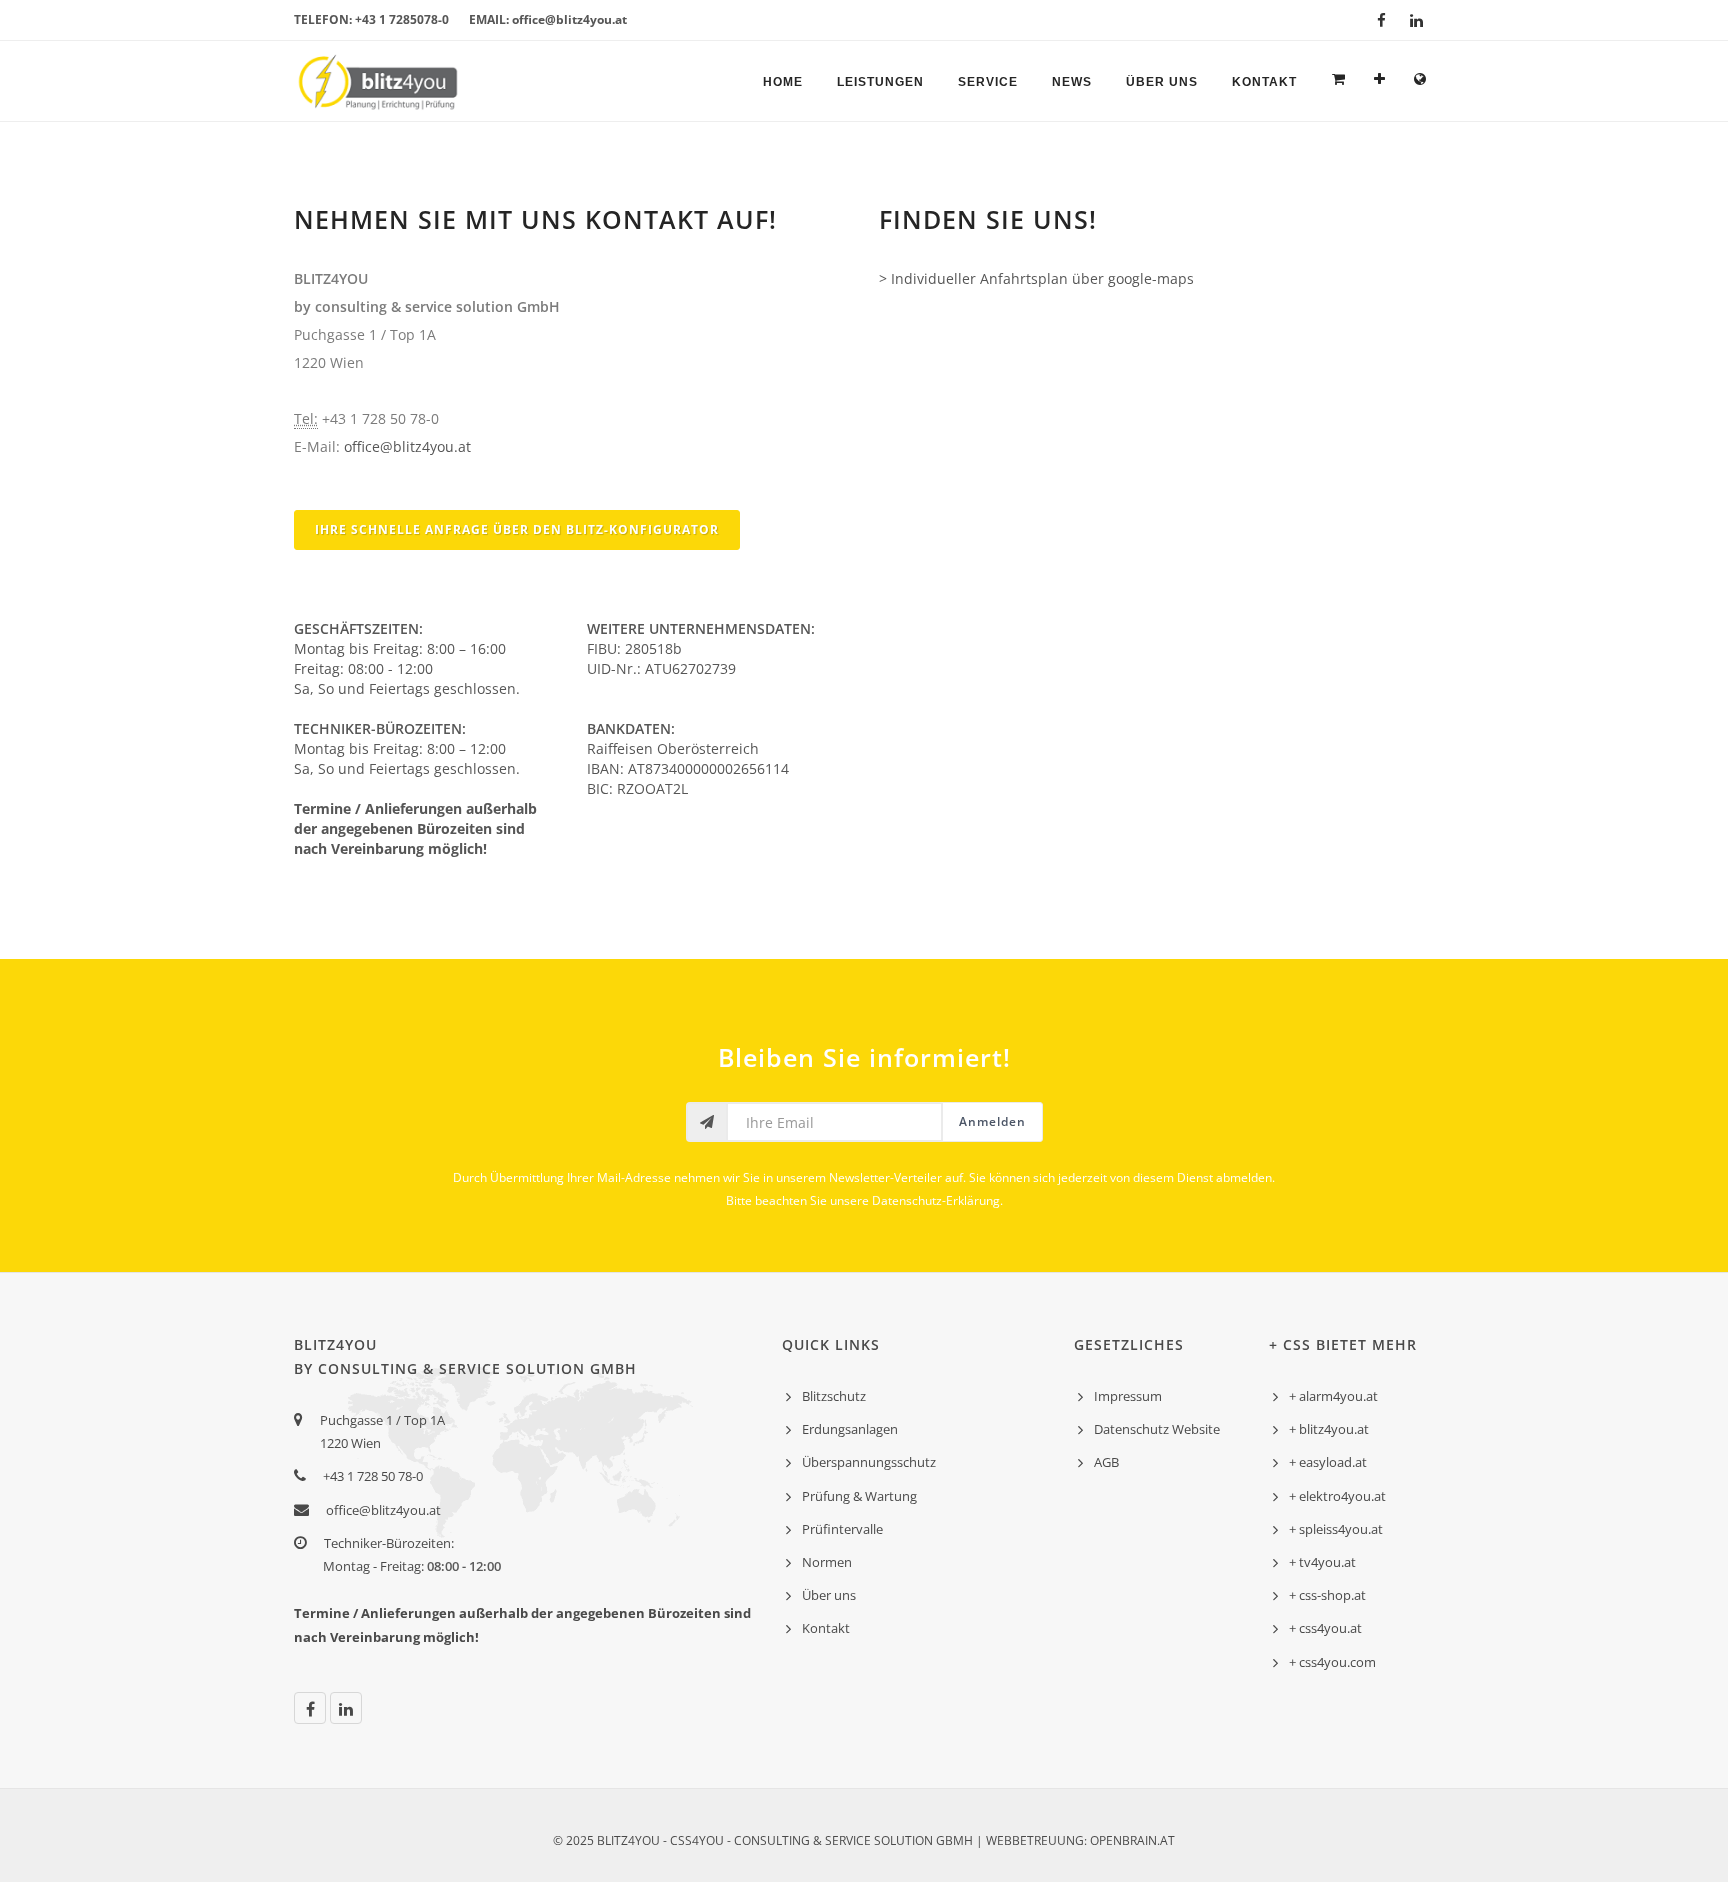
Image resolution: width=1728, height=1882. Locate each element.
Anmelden (992, 1121)
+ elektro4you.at (1337, 1496)
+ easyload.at (1328, 1462)
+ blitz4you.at (1329, 1429)
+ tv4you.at (1322, 1562)
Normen (827, 1562)
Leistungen (880, 82)
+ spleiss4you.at (1336, 1529)
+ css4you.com (1332, 1662)
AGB (1106, 1462)
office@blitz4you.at (407, 446)
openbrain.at (1132, 1840)
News (1072, 82)
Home (783, 82)
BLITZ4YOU (628, 1840)
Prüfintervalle (842, 1529)
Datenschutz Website (1157, 1429)
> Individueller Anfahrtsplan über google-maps (1036, 278)
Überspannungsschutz (869, 1462)
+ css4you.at (1325, 1628)
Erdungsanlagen (850, 1429)
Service (988, 82)
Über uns (1162, 82)
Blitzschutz (834, 1396)
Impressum (1128, 1396)
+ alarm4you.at (1333, 1396)
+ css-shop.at (1327, 1595)
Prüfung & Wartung (859, 1496)
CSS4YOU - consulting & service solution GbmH (821, 1840)
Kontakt (1264, 82)
